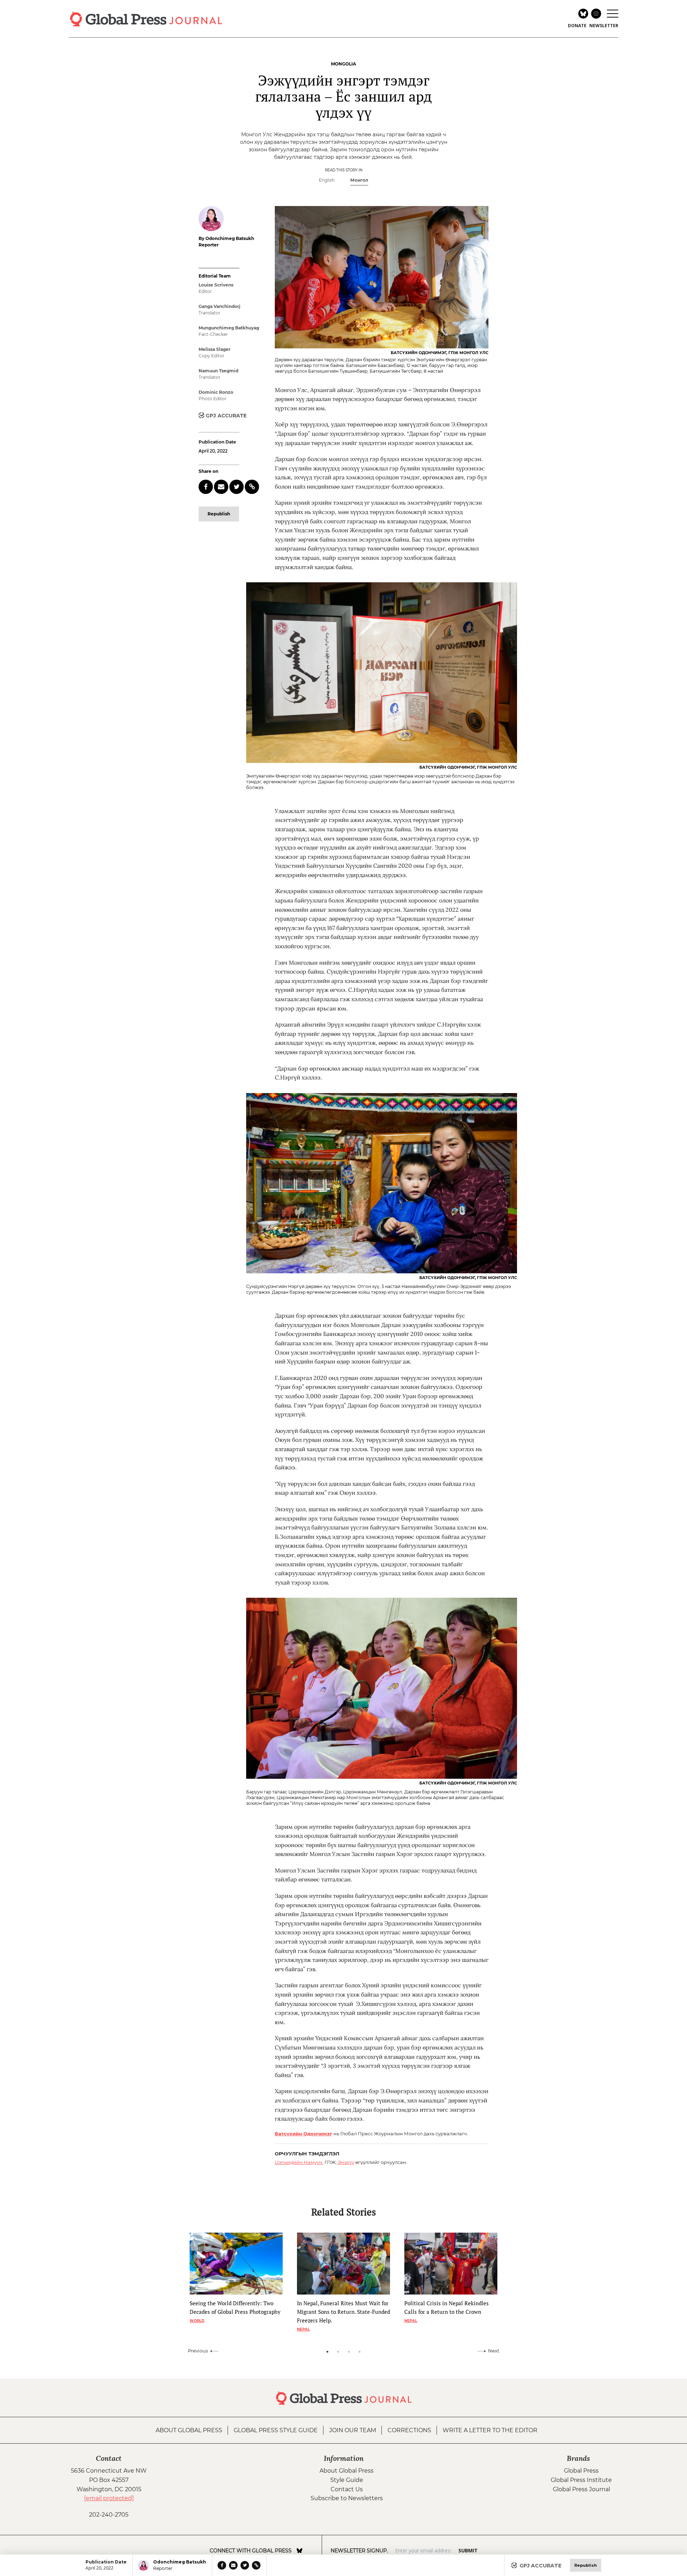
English (327, 180)
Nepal (303, 2329)
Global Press (581, 2471)
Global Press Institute (581, 2480)
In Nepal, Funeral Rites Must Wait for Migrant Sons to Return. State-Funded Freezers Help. (343, 2312)
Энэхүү (346, 2162)
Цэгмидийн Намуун (299, 2162)
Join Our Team (353, 2430)
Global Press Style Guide (276, 2430)
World (197, 2321)
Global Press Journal (581, 2489)
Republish (219, 514)
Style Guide (347, 2480)
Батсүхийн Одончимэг (304, 2134)
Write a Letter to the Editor (490, 2430)
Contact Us (347, 2489)
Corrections (409, 2430)
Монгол (359, 180)
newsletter (604, 26)
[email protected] (109, 2498)
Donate (577, 26)
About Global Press (189, 2430)
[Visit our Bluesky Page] (299, 2551)
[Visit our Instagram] (310, 2551)
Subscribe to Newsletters (347, 2498)
